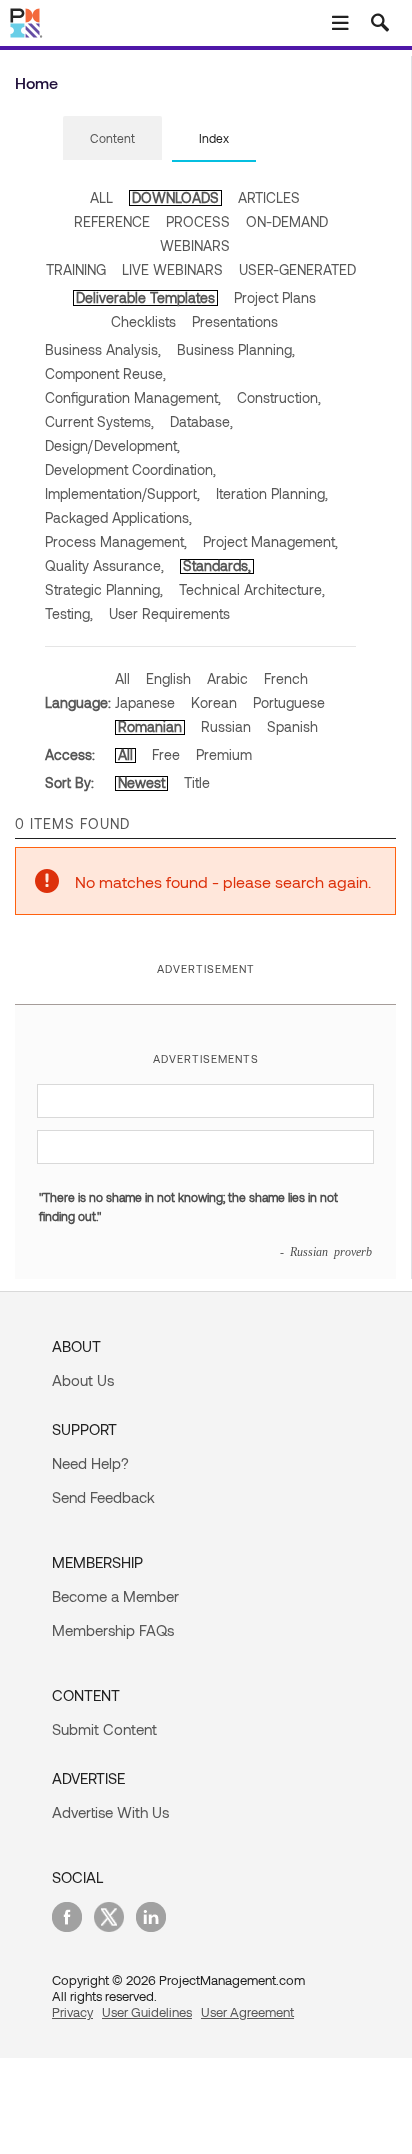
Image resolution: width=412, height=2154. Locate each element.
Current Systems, (99, 421)
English (168, 678)
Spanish (292, 726)
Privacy (72, 2012)
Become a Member (115, 1596)
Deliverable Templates (145, 297)
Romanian (150, 726)
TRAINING (76, 269)
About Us (83, 1380)
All (122, 678)
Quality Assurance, (104, 565)
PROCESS (198, 221)
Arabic (227, 678)
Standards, (217, 565)
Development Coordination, (130, 469)
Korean (214, 702)
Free (166, 754)
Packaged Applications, (118, 517)
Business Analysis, (103, 349)
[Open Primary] (340, 23)
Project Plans (275, 297)
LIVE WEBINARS (172, 269)
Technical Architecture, (252, 589)
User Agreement (247, 2012)
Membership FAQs (113, 1630)
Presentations (235, 321)
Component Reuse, (105, 373)
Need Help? (90, 1463)
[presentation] (112, 138)
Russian (226, 726)
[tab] (112, 139)
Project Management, (270, 541)
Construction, (279, 397)
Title (197, 782)
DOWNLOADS (175, 197)
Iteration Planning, (272, 493)
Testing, (69, 613)
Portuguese (289, 702)
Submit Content (104, 1729)
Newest (141, 782)
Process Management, (116, 541)
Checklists (143, 321)
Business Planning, (236, 349)
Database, (201, 421)
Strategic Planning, (104, 589)
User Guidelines (147, 2012)
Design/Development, (112, 445)
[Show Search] (380, 23)
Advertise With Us (110, 1812)
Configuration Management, (133, 397)
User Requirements (169, 613)
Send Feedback (103, 1497)
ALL (101, 197)
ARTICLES (269, 197)
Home (36, 82)
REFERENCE (112, 221)
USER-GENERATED (297, 269)
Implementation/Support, (122, 493)
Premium (224, 754)
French (286, 678)
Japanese (145, 702)
